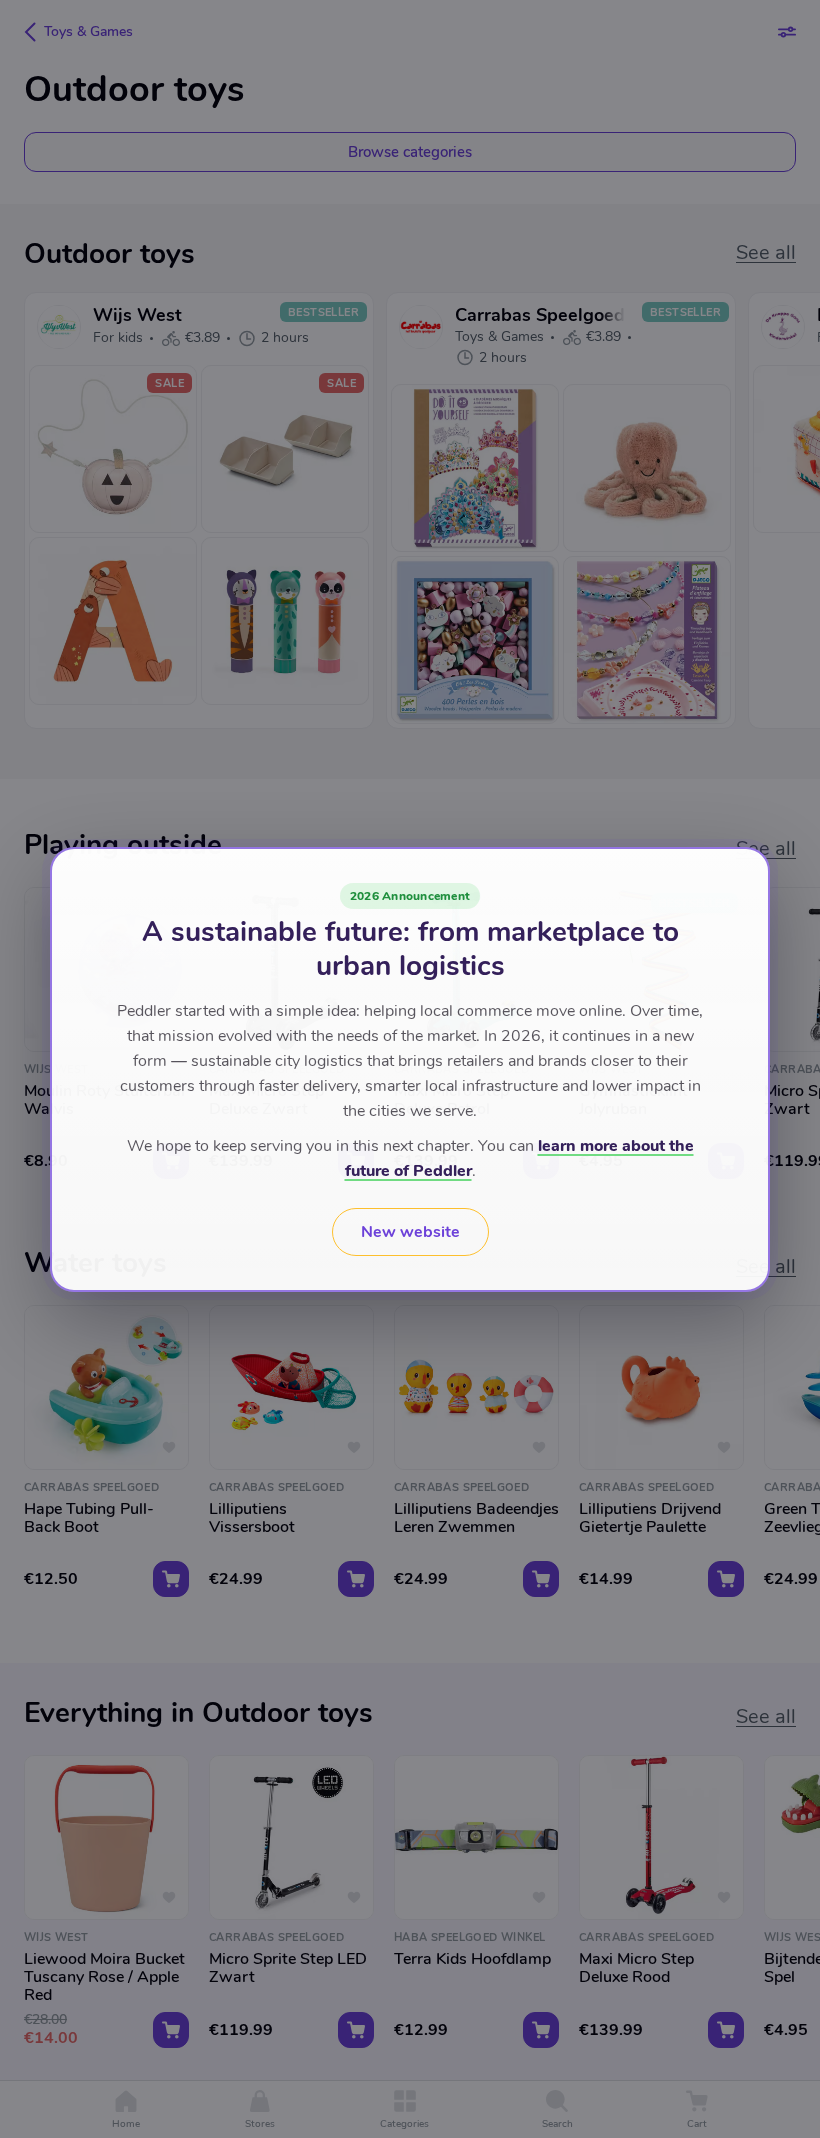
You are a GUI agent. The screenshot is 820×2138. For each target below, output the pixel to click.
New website (410, 1232)
